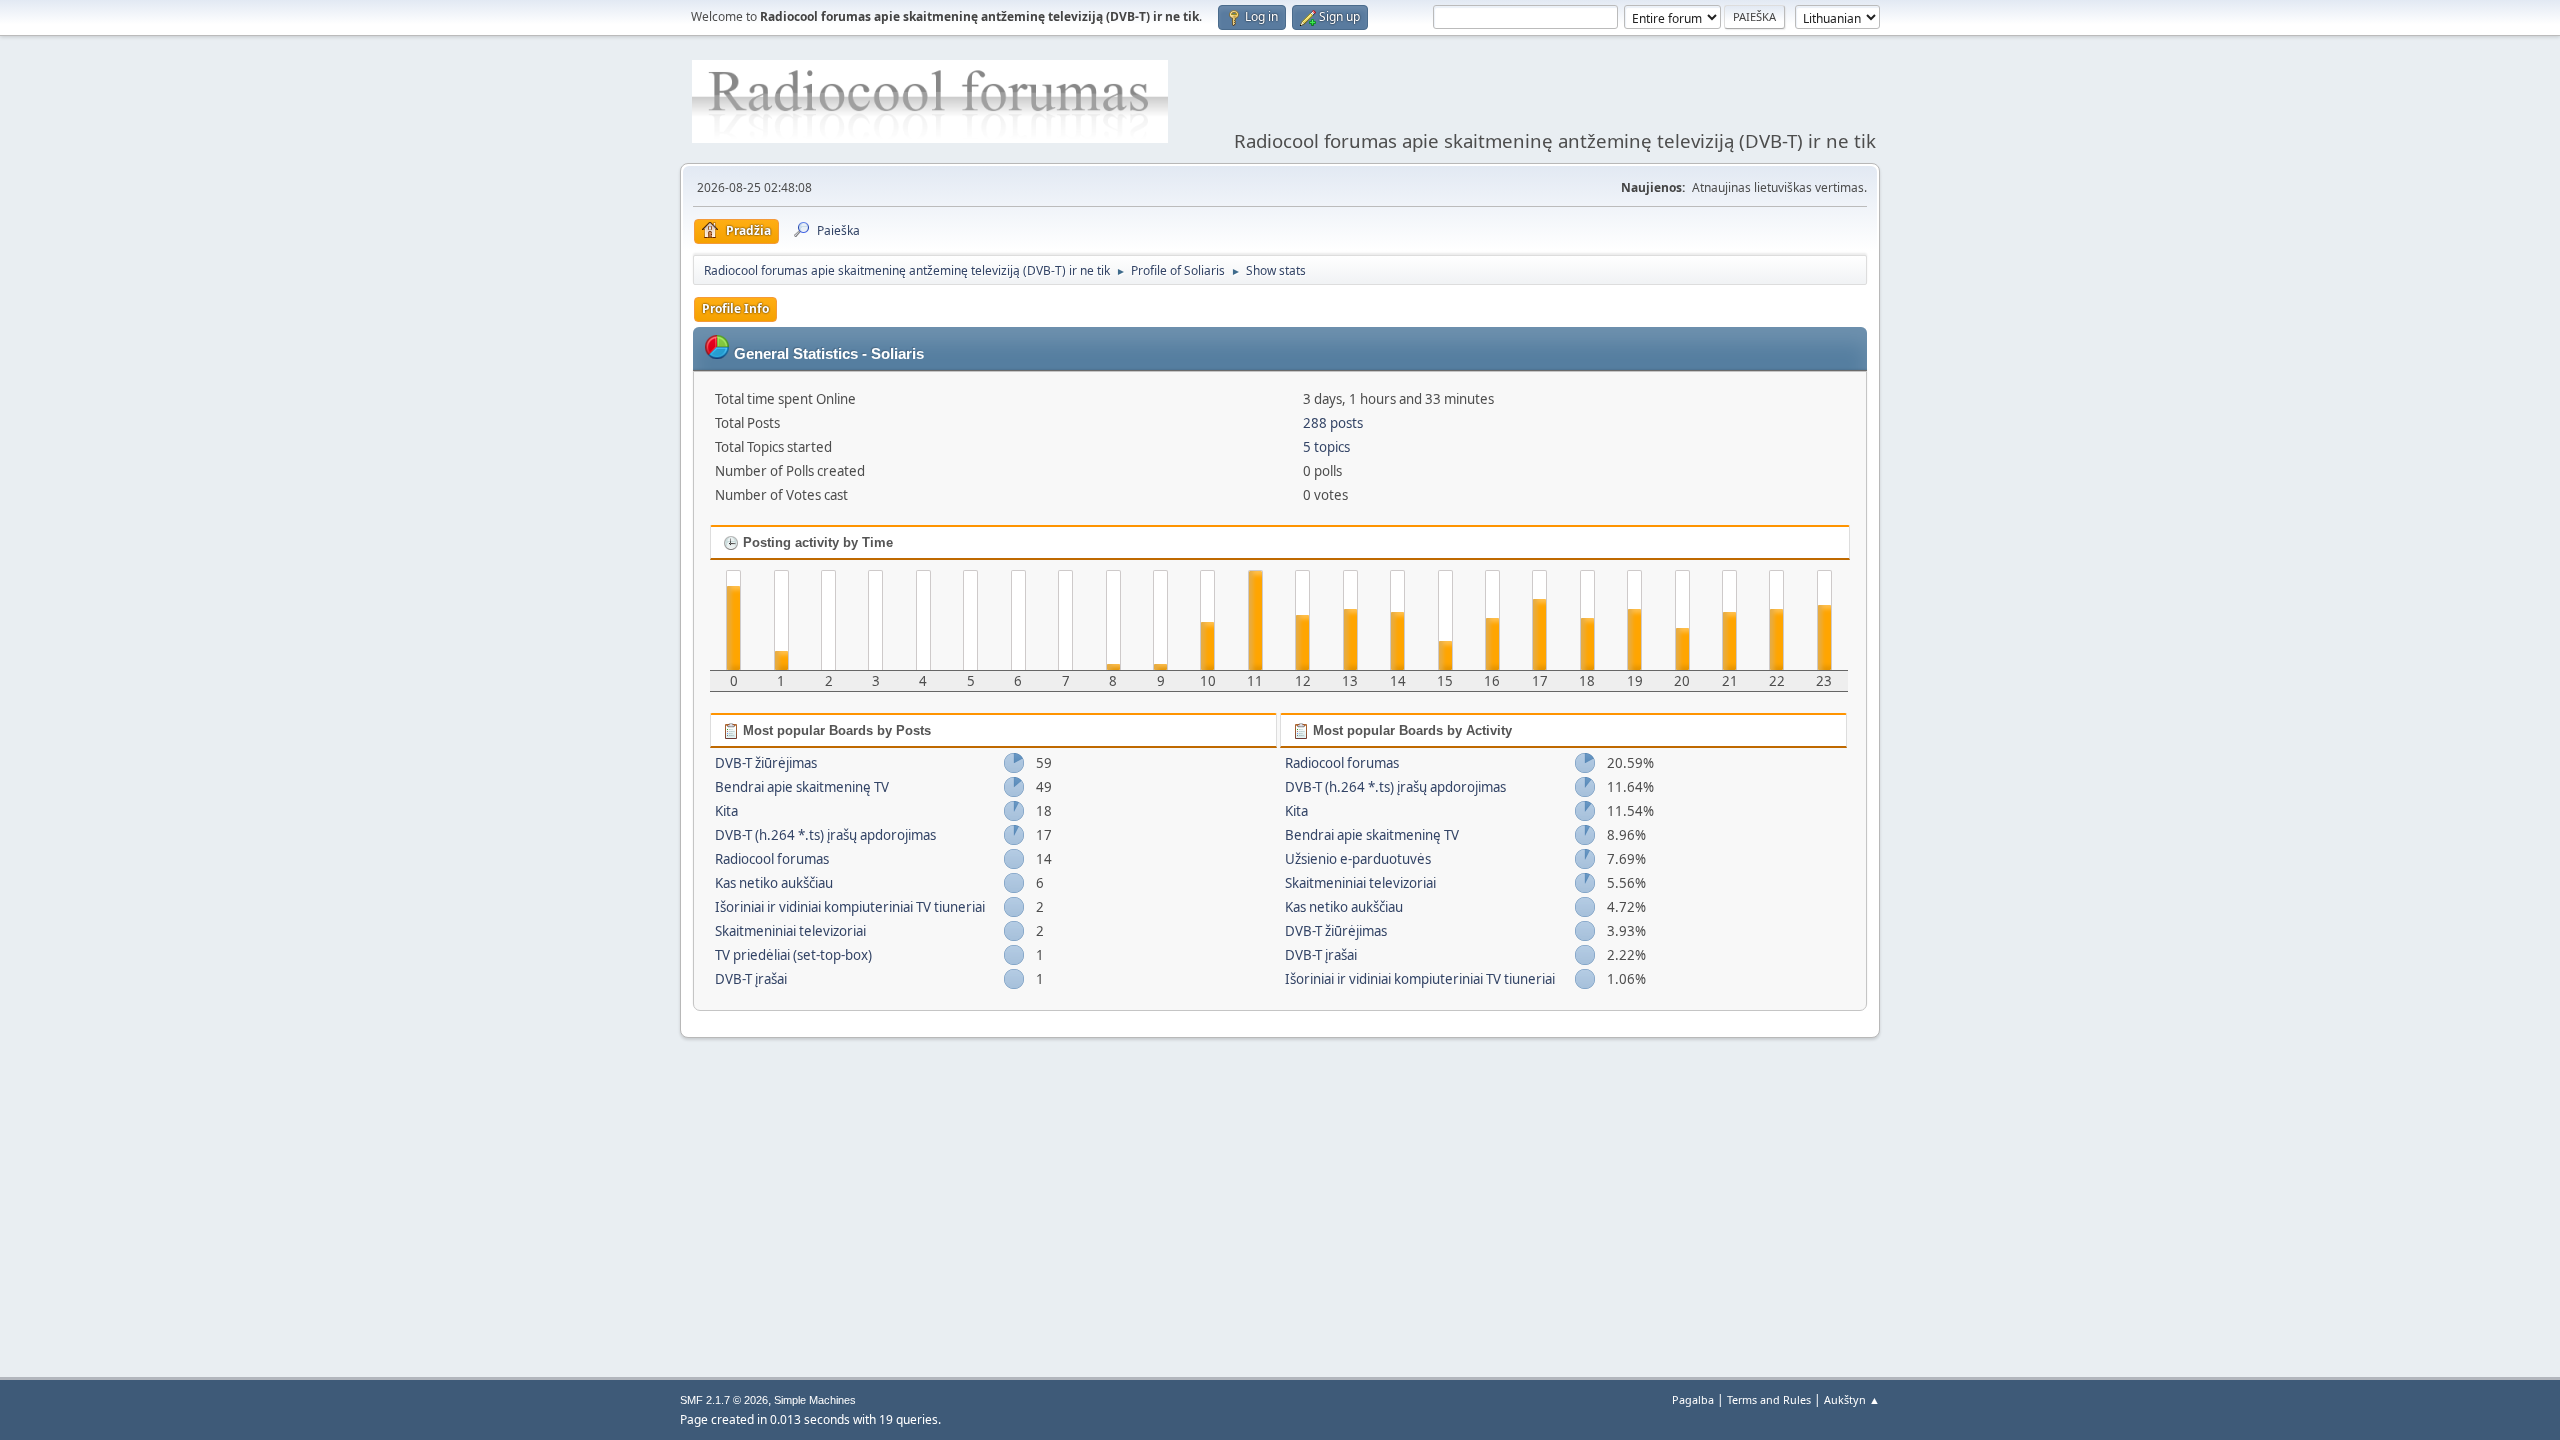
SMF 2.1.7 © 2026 (724, 1400)
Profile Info (735, 308)
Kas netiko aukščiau (774, 883)
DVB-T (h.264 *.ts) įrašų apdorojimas (825, 835)
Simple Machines (815, 1400)
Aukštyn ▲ (1852, 1399)
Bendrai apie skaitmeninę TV (802, 787)
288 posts (1333, 423)
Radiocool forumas (772, 859)
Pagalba (1693, 1399)
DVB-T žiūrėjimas (766, 763)
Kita (726, 811)
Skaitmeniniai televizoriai (790, 931)
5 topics (1326, 447)
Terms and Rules (1769, 1399)
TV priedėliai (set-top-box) (793, 955)
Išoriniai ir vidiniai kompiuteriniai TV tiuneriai (850, 907)
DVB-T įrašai (751, 979)
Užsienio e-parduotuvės (1358, 859)
